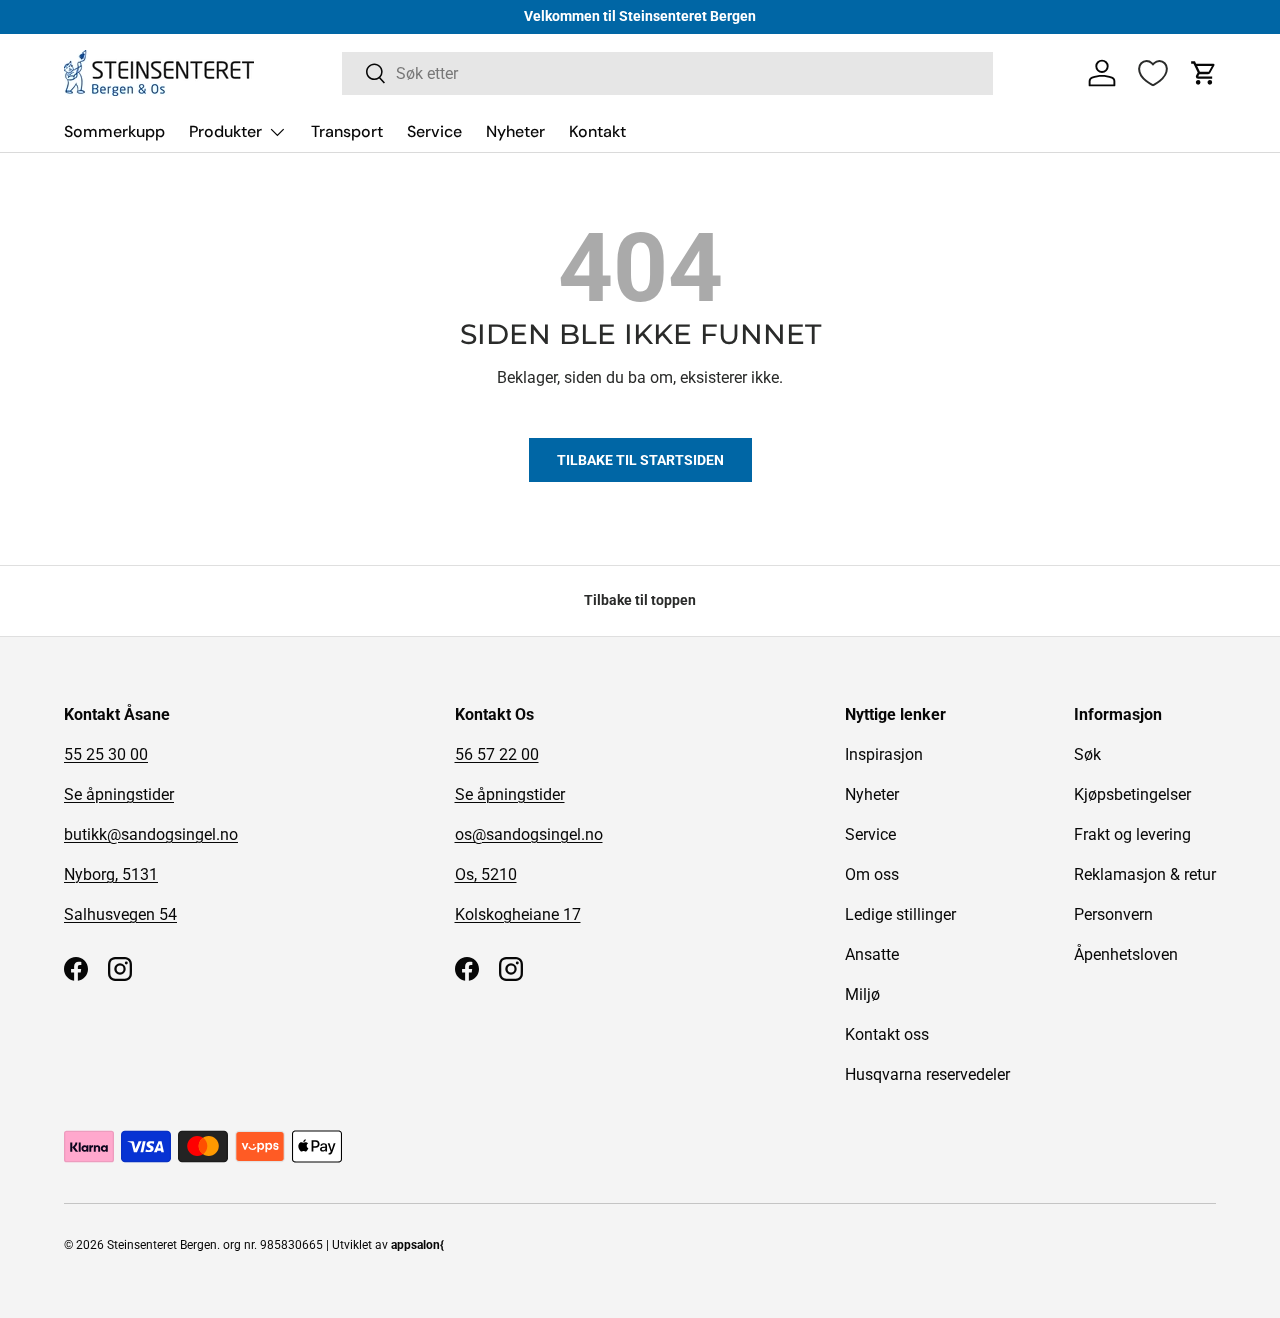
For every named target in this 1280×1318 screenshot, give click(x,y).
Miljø (862, 994)
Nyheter (515, 131)
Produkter (225, 131)
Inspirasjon (884, 754)
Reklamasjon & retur (1145, 874)
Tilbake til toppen (640, 600)
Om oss (872, 874)
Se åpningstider (119, 794)
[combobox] (667, 73)
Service (434, 131)
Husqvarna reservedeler (927, 1074)
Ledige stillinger (900, 914)
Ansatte (872, 954)
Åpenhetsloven (1126, 954)
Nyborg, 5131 (111, 874)
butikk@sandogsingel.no (151, 834)
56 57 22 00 (497, 754)
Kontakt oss (887, 1034)
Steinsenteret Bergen (162, 1245)
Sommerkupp (114, 131)
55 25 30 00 (106, 754)
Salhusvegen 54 (120, 914)
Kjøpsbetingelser (1132, 794)
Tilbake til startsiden (640, 460)
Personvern (1113, 914)
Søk (1087, 754)
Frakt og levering (1132, 834)
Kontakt (597, 131)
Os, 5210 (486, 874)
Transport (347, 131)
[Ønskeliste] (1153, 73)
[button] (1204, 73)
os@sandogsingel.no (529, 834)
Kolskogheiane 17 (518, 914)
